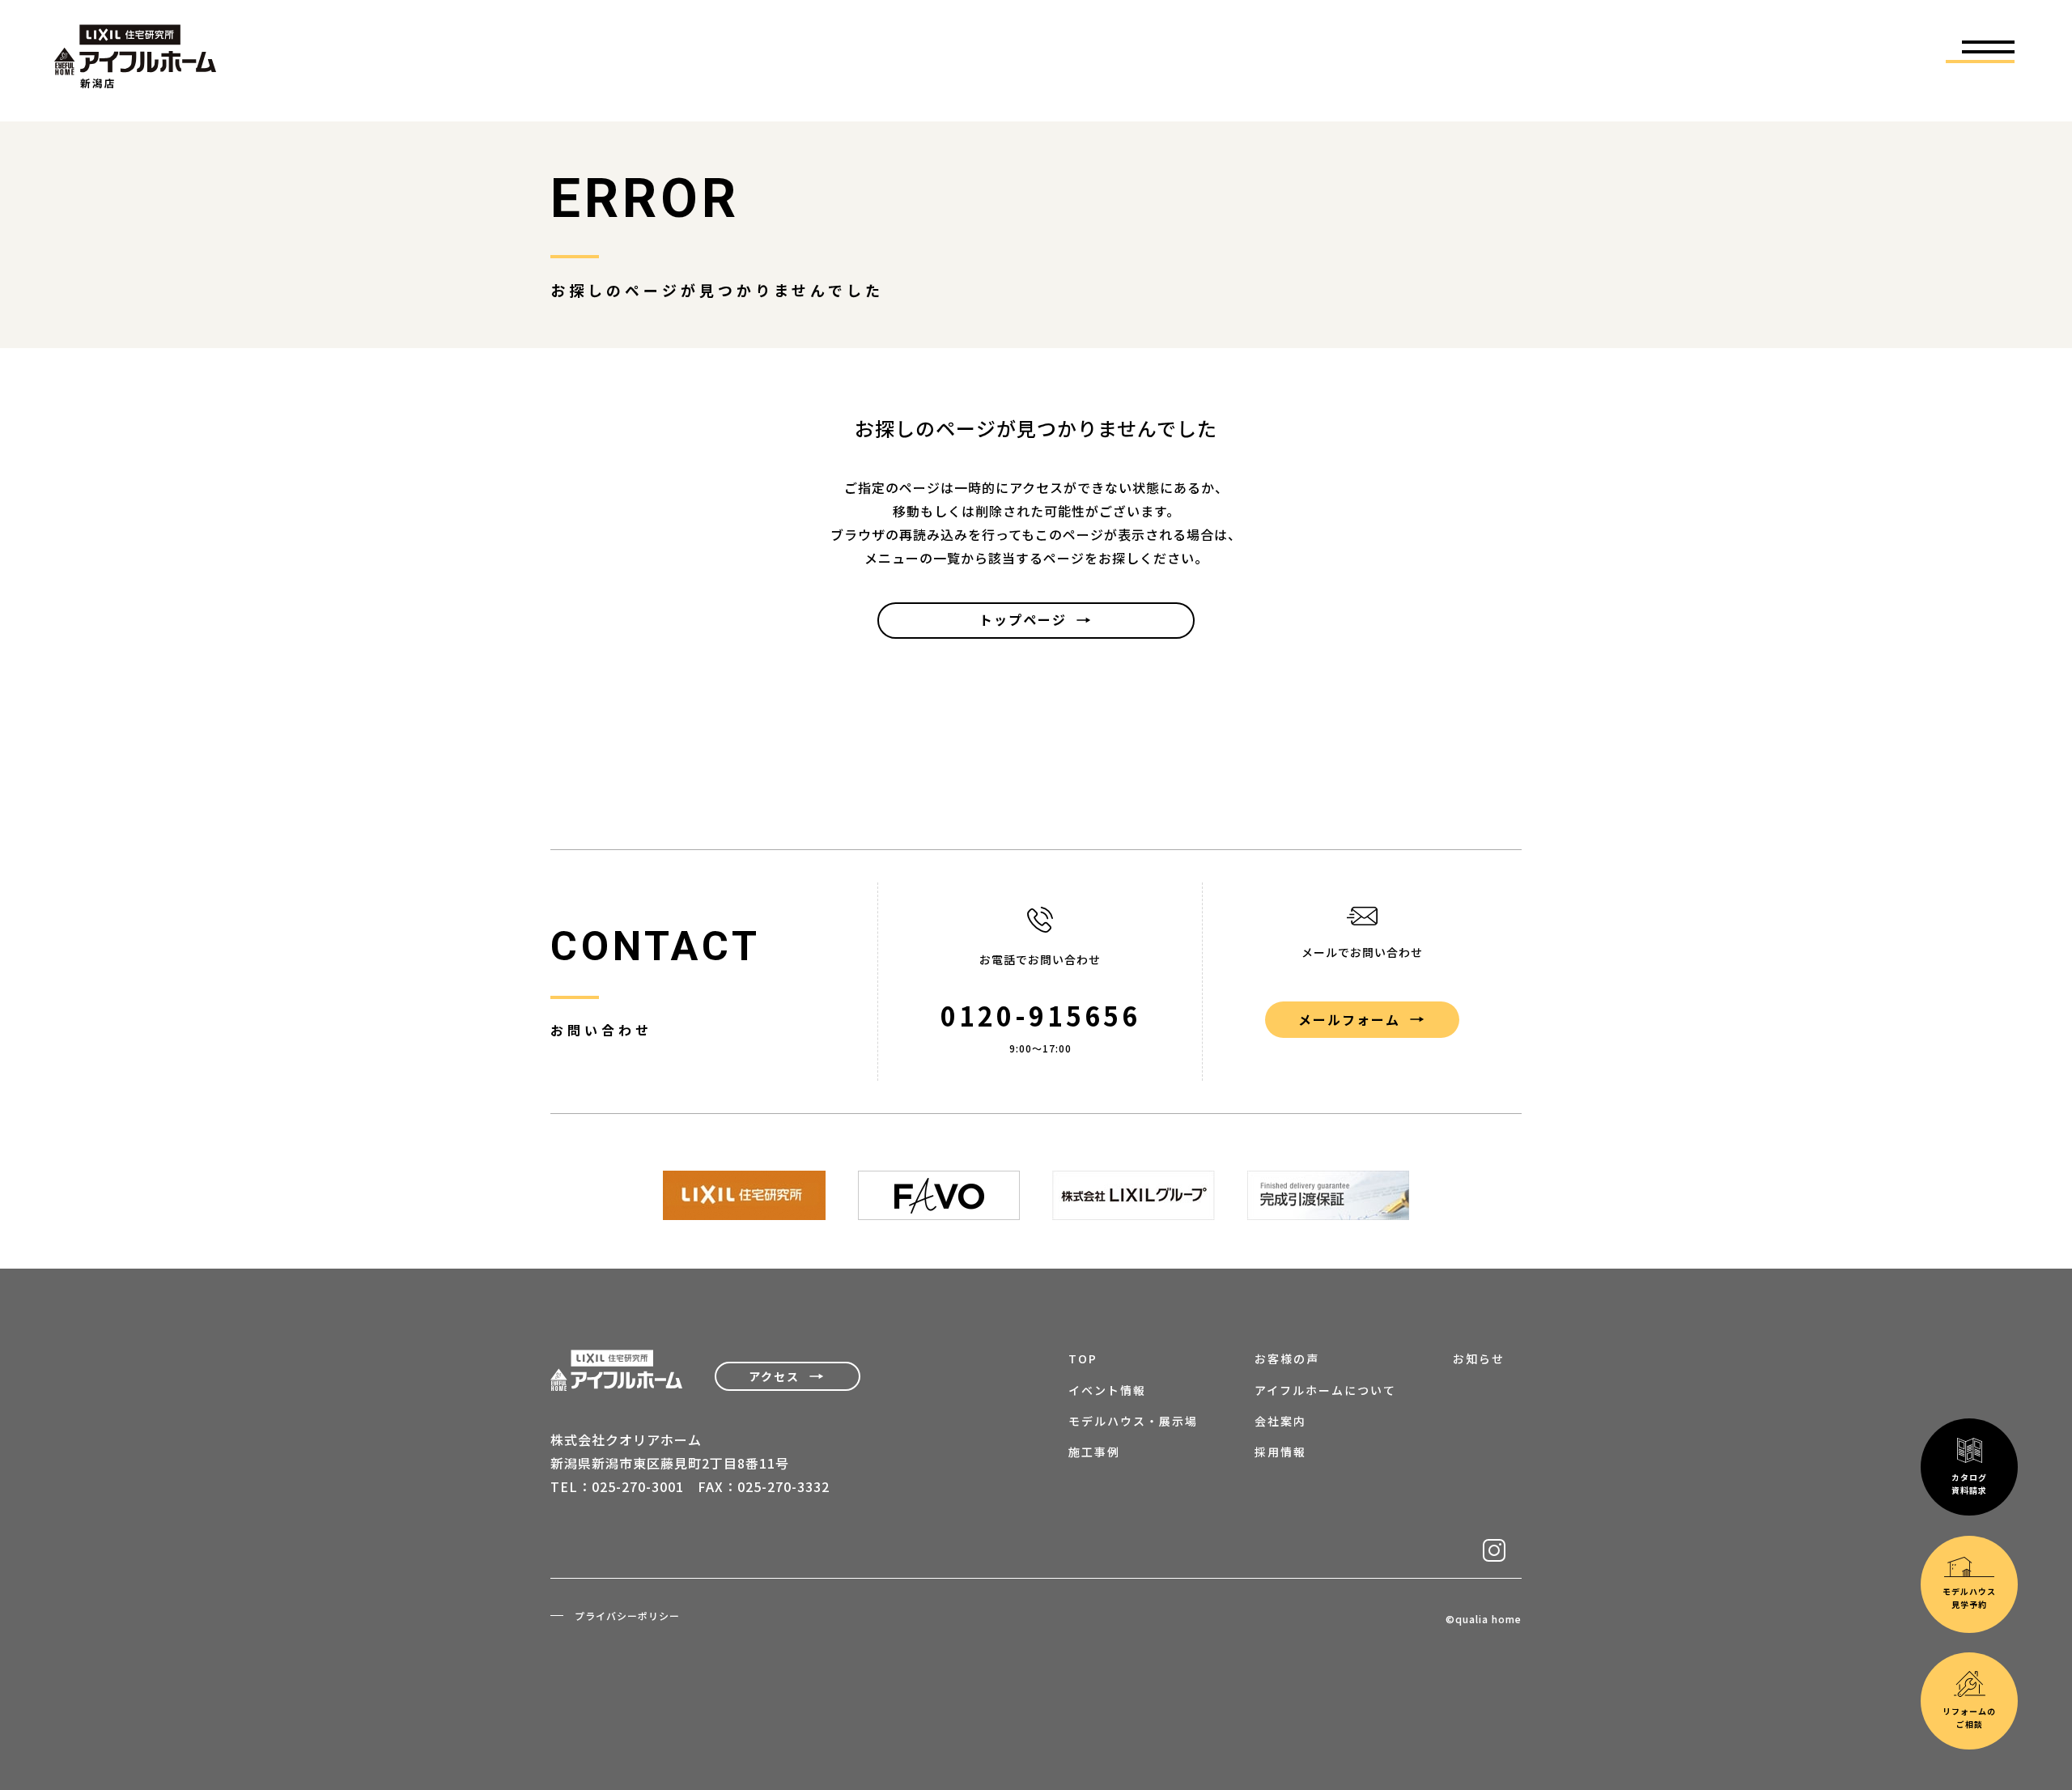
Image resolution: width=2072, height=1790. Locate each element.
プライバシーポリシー (627, 1616)
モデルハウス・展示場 (1133, 1421)
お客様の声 (1287, 1358)
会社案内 (1280, 1421)
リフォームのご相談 (1969, 1718)
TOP (1083, 1358)
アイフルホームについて (1325, 1390)
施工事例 (1094, 1452)
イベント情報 (1107, 1390)
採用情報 (1280, 1452)
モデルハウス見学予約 (1969, 1598)
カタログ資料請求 (1969, 1484)
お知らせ (1479, 1358)
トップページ (1023, 619)
